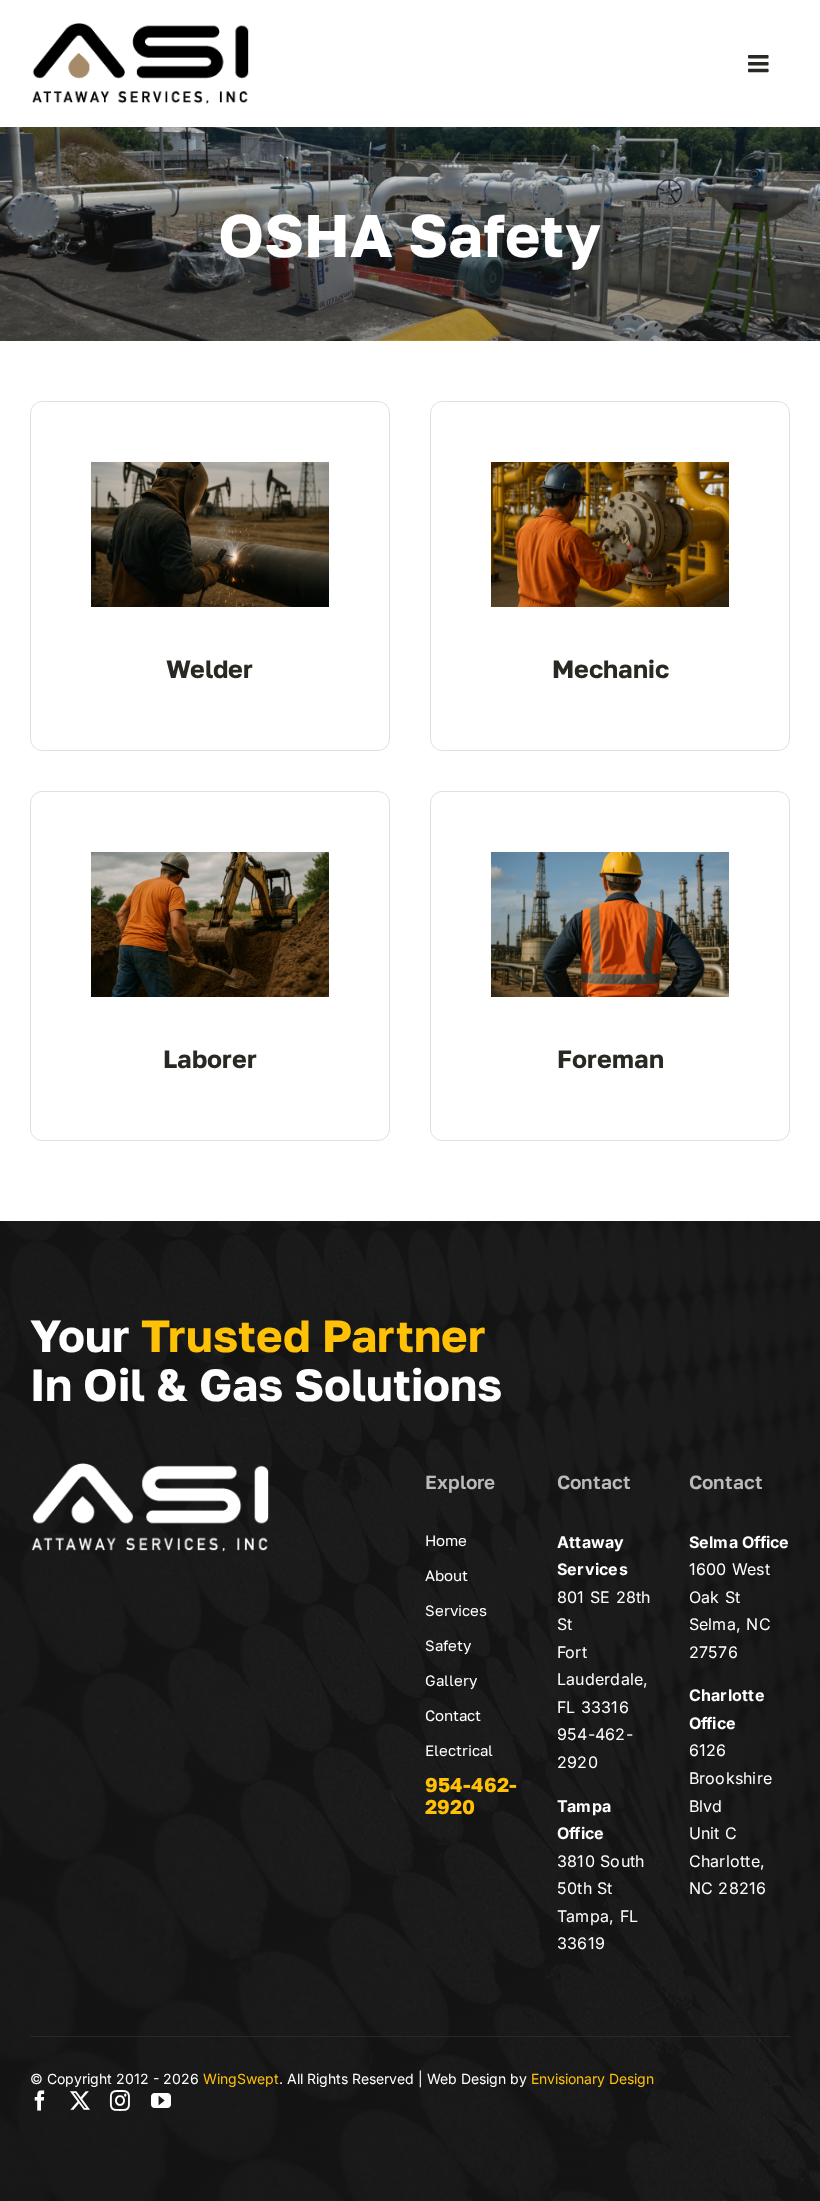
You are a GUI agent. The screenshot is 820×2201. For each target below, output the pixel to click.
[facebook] (40, 2101)
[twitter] (80, 2101)
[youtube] (161, 2101)
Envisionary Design (592, 2078)
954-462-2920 (471, 1795)
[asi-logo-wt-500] (150, 1470)
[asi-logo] (140, 30)
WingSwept (241, 2078)
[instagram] (120, 2101)
